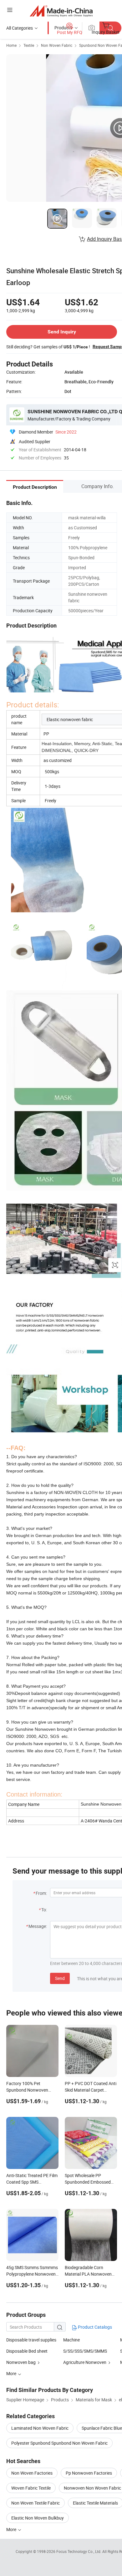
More (12, 2529)
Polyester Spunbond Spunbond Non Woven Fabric (59, 2443)
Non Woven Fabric (57, 45)
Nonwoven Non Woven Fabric (92, 2488)
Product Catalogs (94, 2327)
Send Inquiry (62, 332)
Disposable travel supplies (31, 2340)
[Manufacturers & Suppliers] (61, 11)
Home (11, 45)
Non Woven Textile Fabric (36, 2503)
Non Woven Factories (32, 2473)
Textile (29, 45)
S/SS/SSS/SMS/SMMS (85, 2351)
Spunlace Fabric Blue (102, 2428)
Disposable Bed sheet (27, 2351)
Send (60, 1978)
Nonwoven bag (21, 2362)
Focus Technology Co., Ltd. (79, 2551)
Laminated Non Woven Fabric (40, 2428)
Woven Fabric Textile (31, 2488)
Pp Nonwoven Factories (89, 2473)
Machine (71, 2340)
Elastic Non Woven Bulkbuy (38, 2518)
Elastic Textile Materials (95, 2503)
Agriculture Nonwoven (85, 2362)
